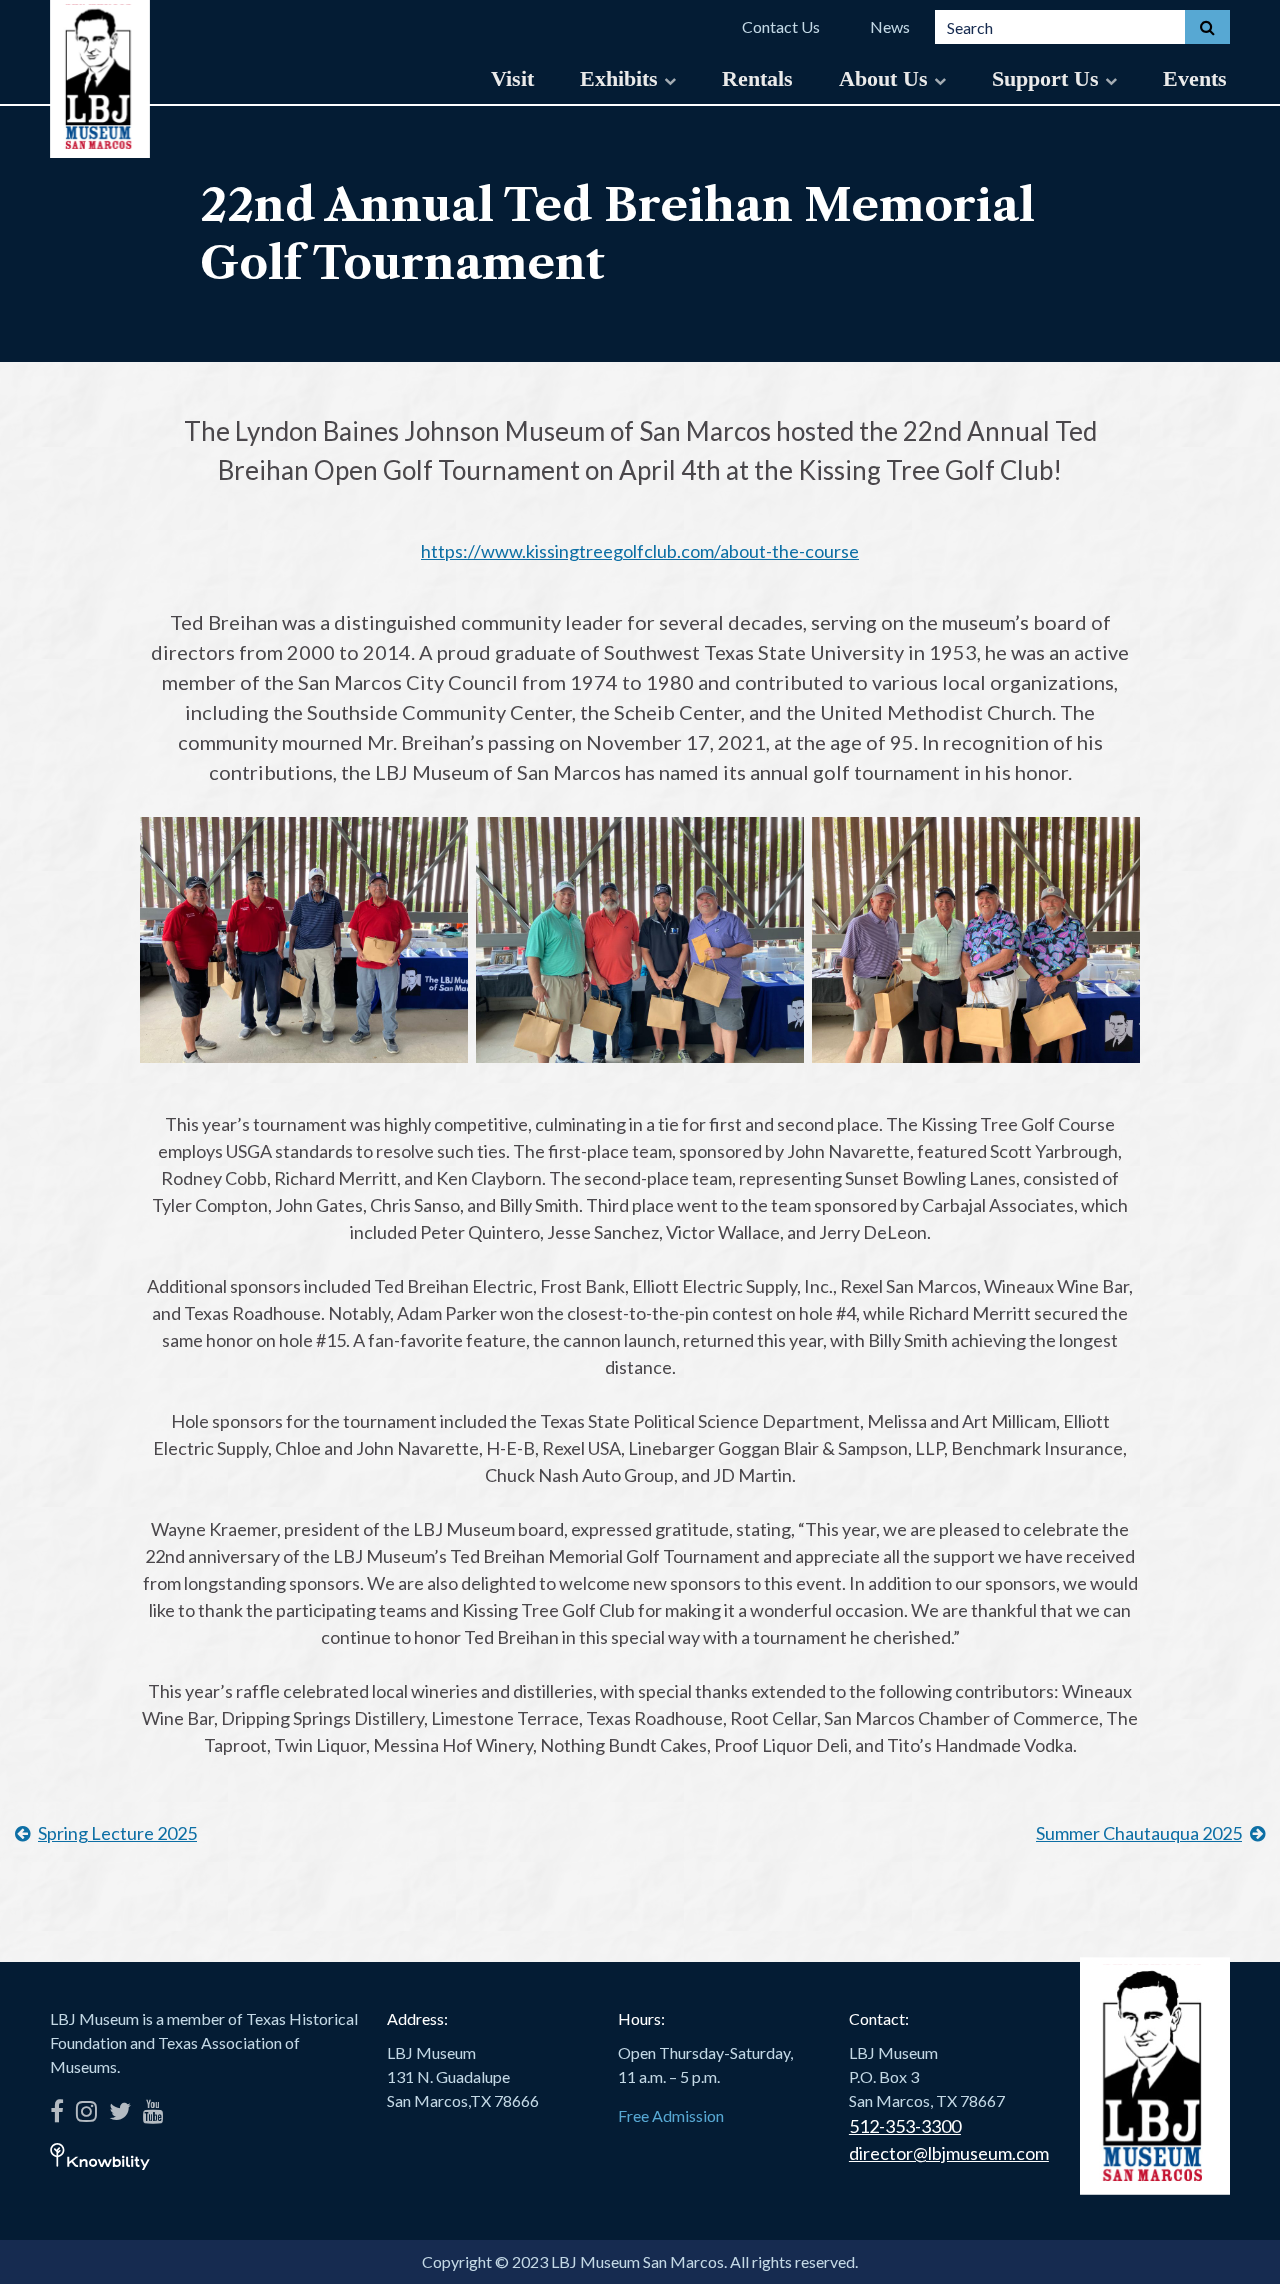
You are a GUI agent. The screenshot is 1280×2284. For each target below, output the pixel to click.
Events (1195, 78)
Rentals (757, 78)
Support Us (1048, 78)
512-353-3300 (905, 2126)
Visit (512, 78)
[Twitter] (120, 2107)
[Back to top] (1235, 2239)
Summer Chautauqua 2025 (1139, 1833)
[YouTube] (153, 2107)
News (890, 26)
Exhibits (622, 78)
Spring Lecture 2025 (117, 1833)
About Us (886, 78)
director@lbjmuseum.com (949, 2153)
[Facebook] (57, 2107)
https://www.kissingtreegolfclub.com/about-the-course (640, 551)
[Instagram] (86, 2107)
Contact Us (781, 26)
